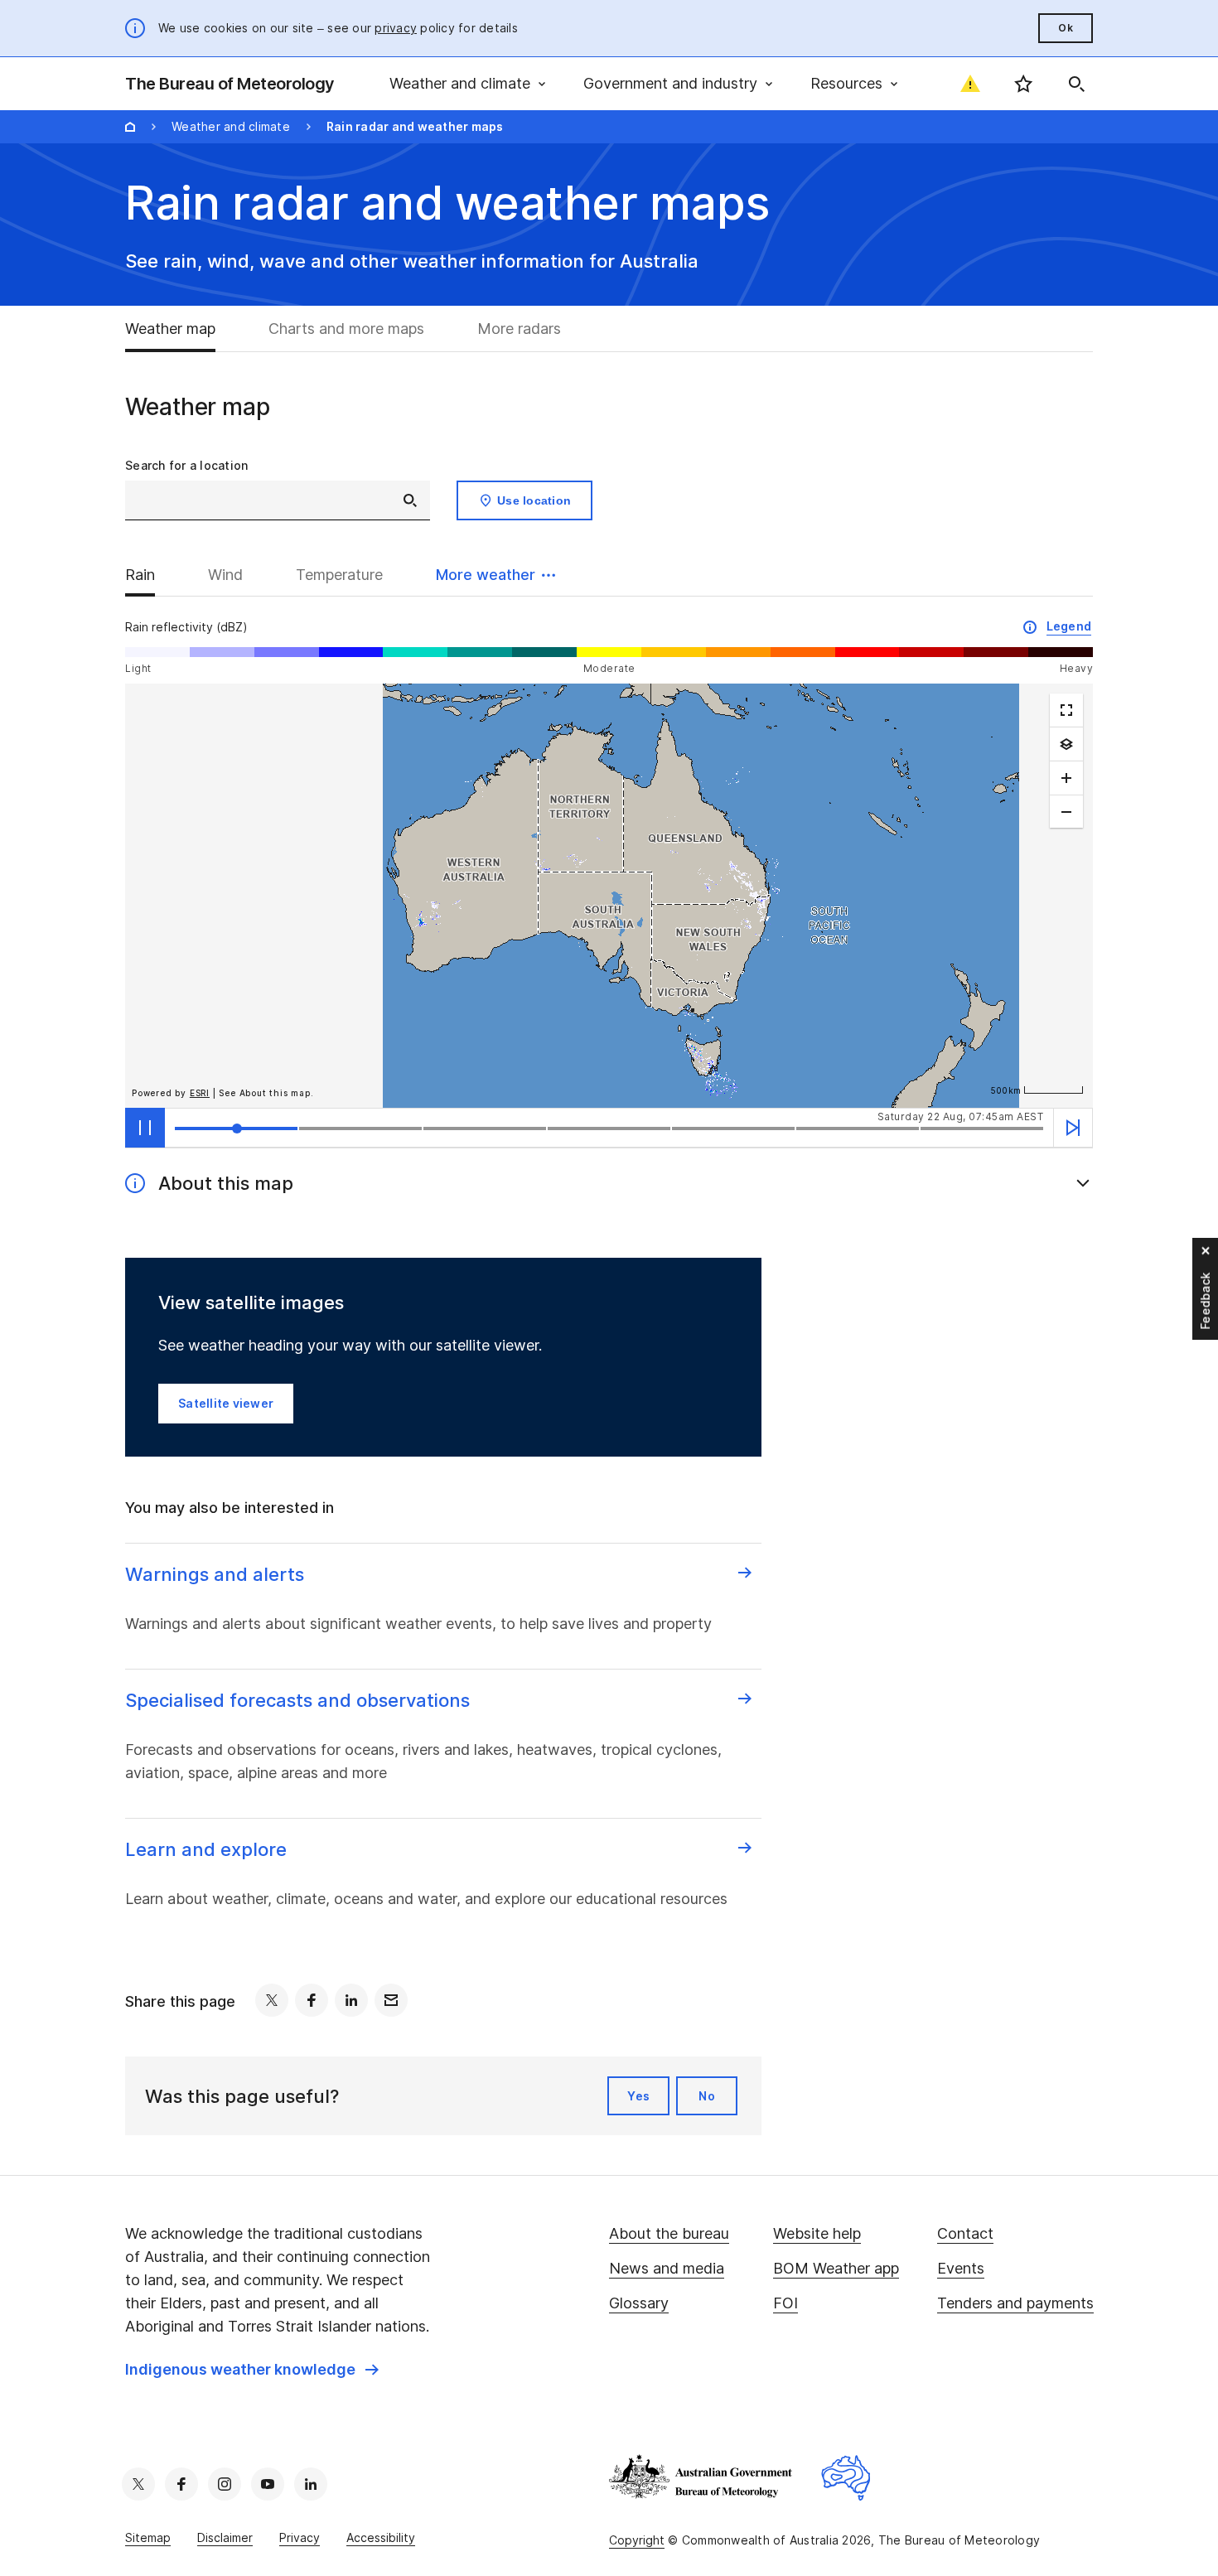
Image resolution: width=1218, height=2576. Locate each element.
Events (961, 2268)
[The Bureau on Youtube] (268, 2484)
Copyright (637, 2540)
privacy (396, 28)
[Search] (1076, 84)
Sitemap (148, 2537)
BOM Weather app (836, 2268)
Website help (817, 2233)
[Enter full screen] (1066, 710)
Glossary (639, 2303)
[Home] (130, 127)
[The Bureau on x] (138, 2484)
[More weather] (1066, 744)
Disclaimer (225, 2537)
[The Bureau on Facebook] (181, 2484)
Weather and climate (231, 126)
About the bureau (669, 2233)
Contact (965, 2233)
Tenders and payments (1015, 2303)
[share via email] (391, 2000)
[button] (495, 575)
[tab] (184, 329)
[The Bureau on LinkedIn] (311, 2484)
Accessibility (381, 2537)
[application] (609, 896)
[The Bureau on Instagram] (225, 2484)
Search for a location (186, 465)
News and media (667, 2268)
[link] (252, 2370)
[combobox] (278, 500)
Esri (200, 1093)
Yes (638, 2096)
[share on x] (272, 2000)
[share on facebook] (312, 2000)
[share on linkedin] (351, 2000)
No (707, 2096)
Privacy (300, 2537)
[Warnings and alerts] (970, 84)
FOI (785, 2303)
